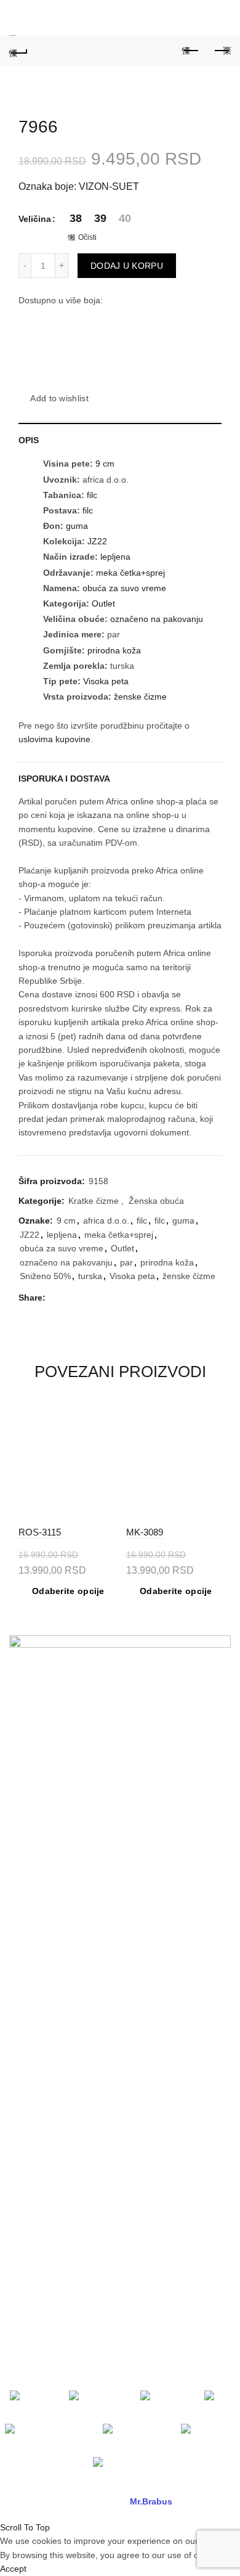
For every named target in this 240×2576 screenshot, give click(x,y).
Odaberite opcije (68, 1591)
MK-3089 (145, 1532)
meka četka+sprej (130, 573)
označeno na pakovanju (157, 619)
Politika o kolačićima (48, 1960)
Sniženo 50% (45, 1276)
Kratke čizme (94, 1201)
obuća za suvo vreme (124, 588)
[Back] (18, 51)
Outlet (103, 603)
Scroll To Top (25, 2527)
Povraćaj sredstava (46, 2091)
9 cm (105, 464)
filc (92, 495)
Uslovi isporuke (39, 2109)
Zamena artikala (41, 2073)
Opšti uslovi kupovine (50, 1907)
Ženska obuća (156, 1201)
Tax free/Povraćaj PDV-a (57, 1889)
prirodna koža (114, 650)
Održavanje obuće (45, 2037)
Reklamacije (33, 2019)
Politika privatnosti (44, 1942)
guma (77, 526)
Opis (29, 440)
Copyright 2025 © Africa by (98, 2501)
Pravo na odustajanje (50, 2127)
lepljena (115, 557)
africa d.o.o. (106, 1221)
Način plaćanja (38, 1924)
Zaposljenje (32, 1812)
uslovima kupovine (54, 739)
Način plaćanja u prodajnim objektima (82, 1871)
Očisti (87, 237)
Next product (222, 51)
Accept (13, 2569)
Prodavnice (31, 1777)
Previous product (191, 51)
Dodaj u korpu (127, 266)
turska (90, 1276)
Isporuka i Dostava (64, 779)
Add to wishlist (59, 398)
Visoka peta (106, 681)
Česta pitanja (35, 2055)
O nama (25, 1759)
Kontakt (24, 1794)
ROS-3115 (40, 1532)
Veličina (35, 219)
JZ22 (97, 541)
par (126, 1262)
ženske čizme (140, 697)
